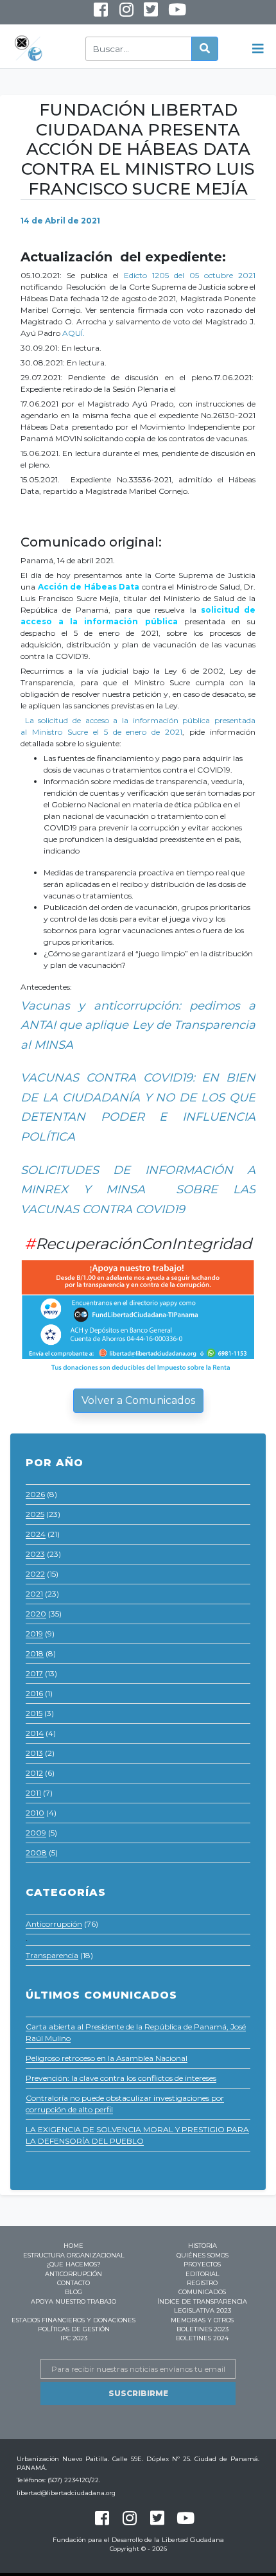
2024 (36, 1534)
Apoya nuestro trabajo (73, 2301)
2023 (35, 1554)
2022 (35, 1574)
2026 (35, 1494)
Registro (202, 2283)
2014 (35, 1733)
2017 (34, 1673)
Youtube (168, 15)
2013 (34, 1753)
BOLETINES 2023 (203, 2329)
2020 (36, 1614)
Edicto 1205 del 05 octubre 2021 (190, 275)
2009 (36, 1833)
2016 (34, 1693)
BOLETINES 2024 (202, 2338)
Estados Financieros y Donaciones (73, 2320)
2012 (34, 1773)
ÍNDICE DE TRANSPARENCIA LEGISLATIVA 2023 (202, 2306)
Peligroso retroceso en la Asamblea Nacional (107, 2058)
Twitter (151, 13)
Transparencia (52, 1955)
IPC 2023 (74, 2338)
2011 (33, 1793)
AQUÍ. (74, 333)
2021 (34, 1594)
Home (73, 2246)
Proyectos (202, 2264)
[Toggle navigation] (258, 49)
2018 (35, 1653)
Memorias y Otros (202, 2320)
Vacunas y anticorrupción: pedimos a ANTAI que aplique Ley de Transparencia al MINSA (138, 1025)
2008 (36, 1853)
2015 (34, 1713)
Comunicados (202, 2292)
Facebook (100, 13)
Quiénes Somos (203, 2255)
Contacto (73, 2283)
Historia (203, 2246)
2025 (35, 1514)
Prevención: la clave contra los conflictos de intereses (121, 2078)
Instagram (117, 15)
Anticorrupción (54, 1924)
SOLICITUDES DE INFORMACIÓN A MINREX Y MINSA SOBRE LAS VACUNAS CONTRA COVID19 (138, 1190)
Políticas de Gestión (74, 2329)
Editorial (203, 2274)
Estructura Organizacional (74, 2255)
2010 (35, 1813)
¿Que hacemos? (73, 2264)
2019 (34, 1634)
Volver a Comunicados (138, 1400)
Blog (73, 2292)
